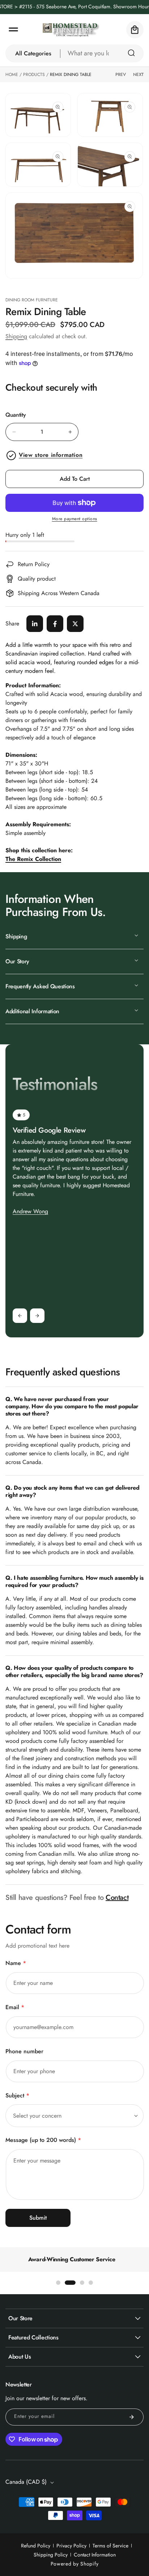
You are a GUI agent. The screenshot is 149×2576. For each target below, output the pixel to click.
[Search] (131, 53)
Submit (38, 2218)
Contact (117, 1898)
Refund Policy (36, 2546)
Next (138, 75)
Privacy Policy (71, 2546)
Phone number (24, 2051)
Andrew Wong (30, 1211)
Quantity (16, 415)
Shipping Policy (51, 2555)
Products (34, 75)
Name (16, 1963)
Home (12, 75)
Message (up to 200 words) (43, 2140)
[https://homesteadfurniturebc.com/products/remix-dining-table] (35, 624)
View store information (51, 455)
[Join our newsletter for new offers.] (132, 2417)
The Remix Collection (33, 859)
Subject (17, 2095)
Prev (121, 75)
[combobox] (102, 53)
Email (15, 2007)
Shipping (16, 336)
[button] (13, 30)
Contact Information (95, 2555)
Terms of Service (110, 2546)
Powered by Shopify (75, 2564)
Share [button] (12, 623)
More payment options (75, 519)
